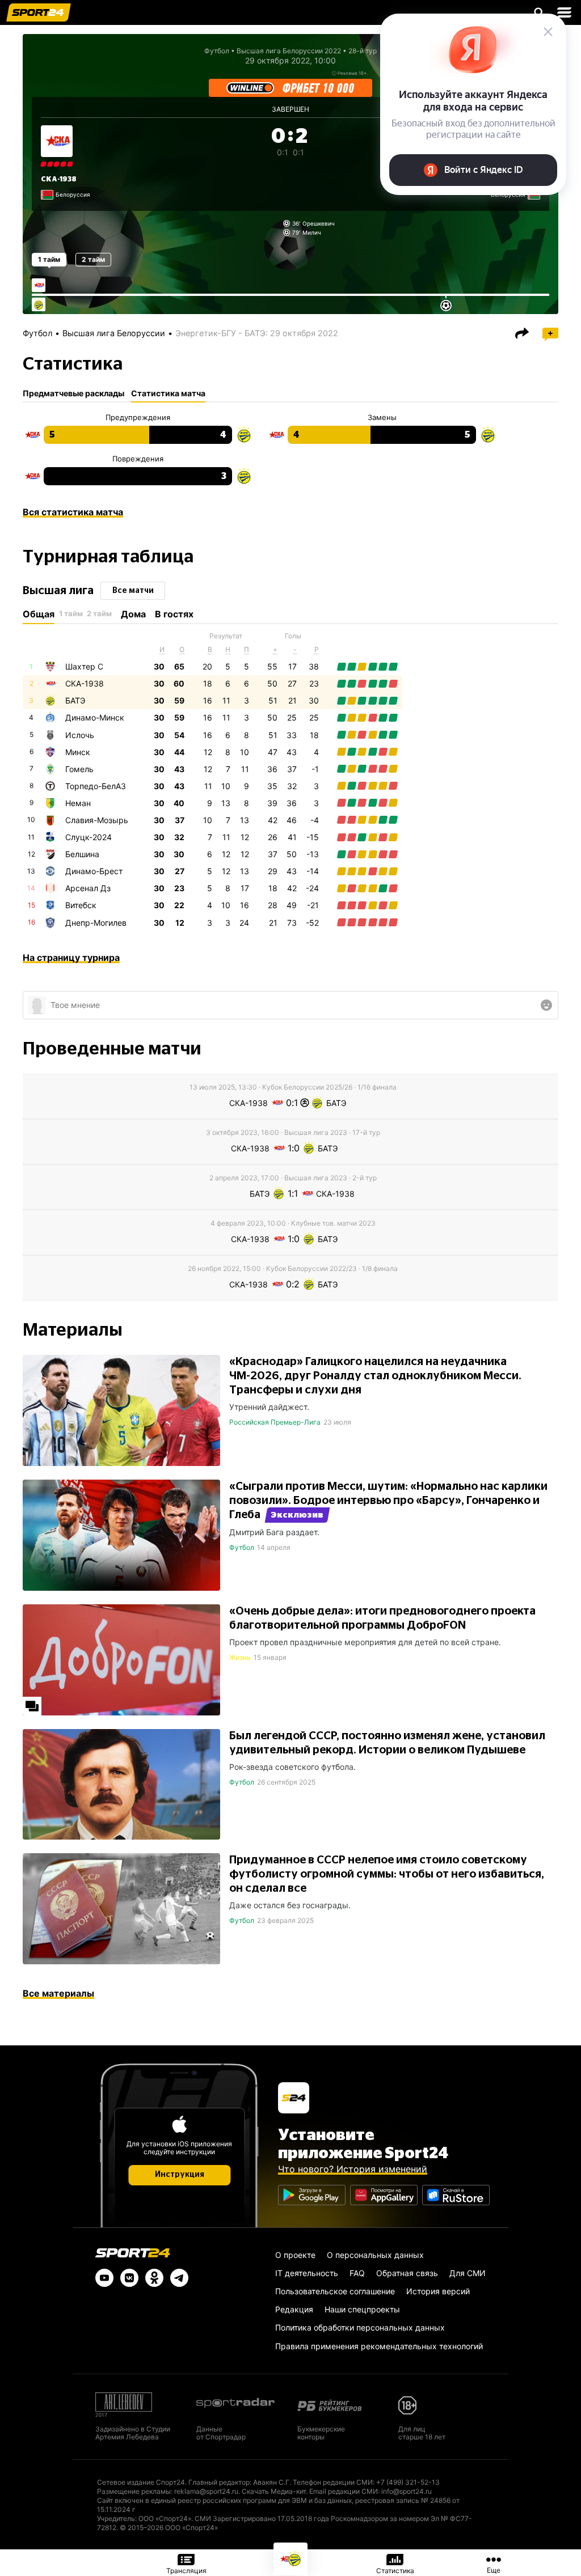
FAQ (357, 2273)
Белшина (82, 854)
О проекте (295, 2255)
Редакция (294, 2309)
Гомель (79, 769)
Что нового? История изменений (353, 2169)
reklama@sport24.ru (206, 2491)
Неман (78, 803)
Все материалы (58, 1993)
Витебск (81, 905)
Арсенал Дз (88, 888)
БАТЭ (75, 700)
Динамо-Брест (94, 871)
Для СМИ (468, 2273)
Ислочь (80, 735)
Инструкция (180, 2175)
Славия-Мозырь (97, 820)
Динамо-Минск (95, 717)
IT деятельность (307, 2273)
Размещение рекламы (134, 2491)
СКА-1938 (59, 179)
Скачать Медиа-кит (274, 2491)
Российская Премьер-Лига (275, 1422)
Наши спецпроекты (362, 2309)
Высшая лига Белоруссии (114, 333)
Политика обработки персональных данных (360, 2327)
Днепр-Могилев (96, 923)
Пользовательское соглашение (335, 2291)
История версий (438, 2291)
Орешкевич (319, 223)
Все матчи (133, 591)
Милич (312, 232)
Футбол (217, 51)
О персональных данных (375, 2255)
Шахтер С (84, 666)
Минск (78, 752)
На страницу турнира (71, 957)
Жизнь (240, 1657)
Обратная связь (407, 2273)
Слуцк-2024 (89, 837)
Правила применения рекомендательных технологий (379, 2346)
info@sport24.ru (407, 2491)
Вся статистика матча (73, 512)
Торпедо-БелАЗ (96, 786)
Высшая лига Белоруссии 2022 (289, 51)
